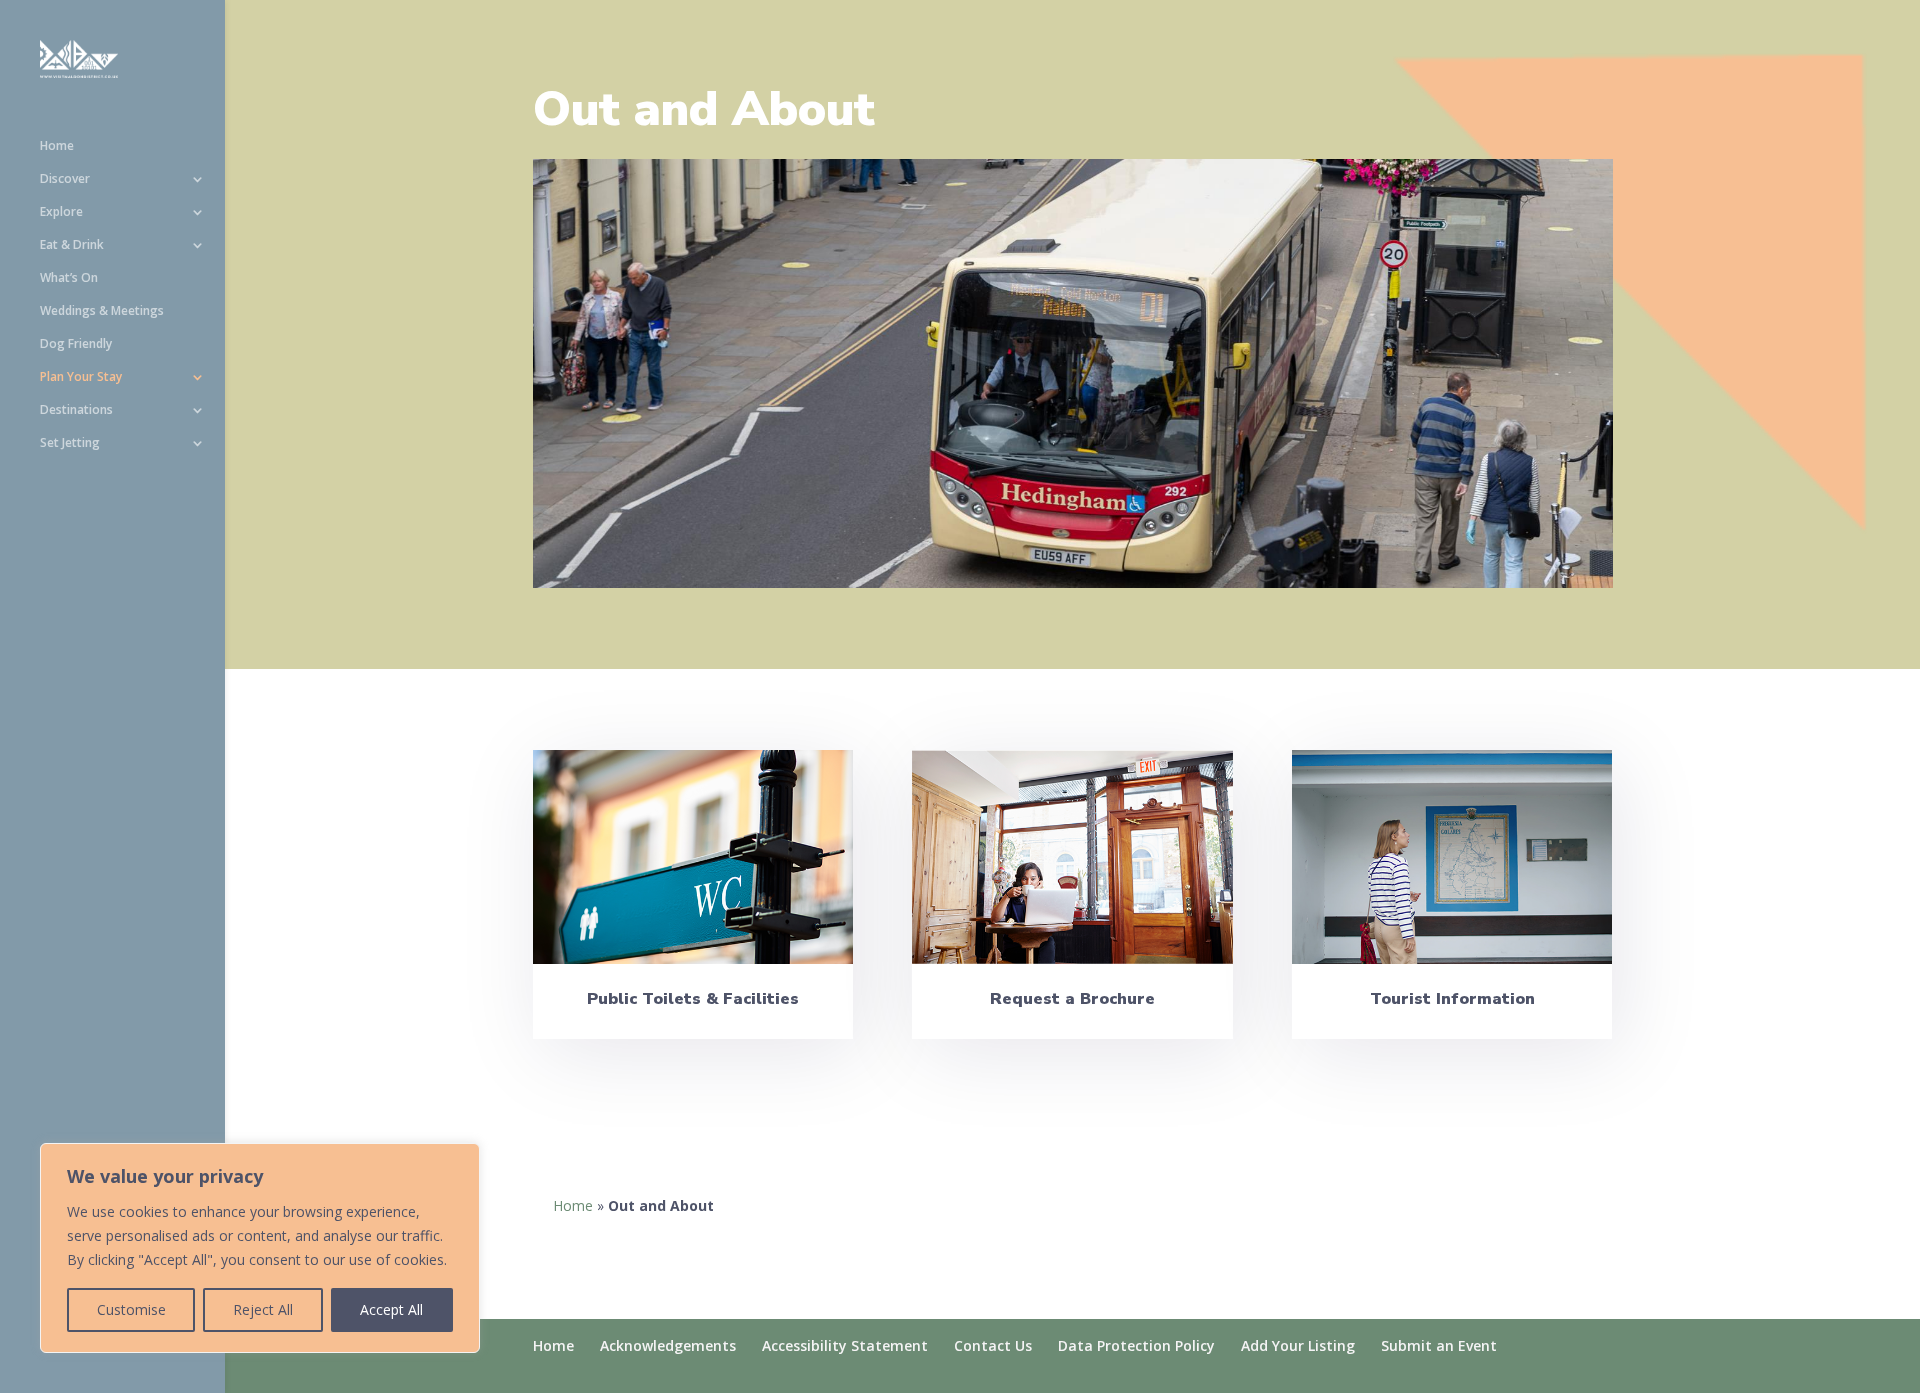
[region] (260, 1248)
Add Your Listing (1298, 1345)
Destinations (76, 410)
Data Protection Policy (1136, 1345)
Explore (61, 212)
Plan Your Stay (81, 377)
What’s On (69, 278)
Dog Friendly (76, 344)
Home (57, 146)
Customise (131, 1309)
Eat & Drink (72, 245)
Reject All (263, 1309)
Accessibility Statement (845, 1345)
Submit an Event (1439, 1345)
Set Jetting (70, 443)
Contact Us (993, 1345)
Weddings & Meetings (102, 311)
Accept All (391, 1309)
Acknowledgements (668, 1345)
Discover (65, 179)
